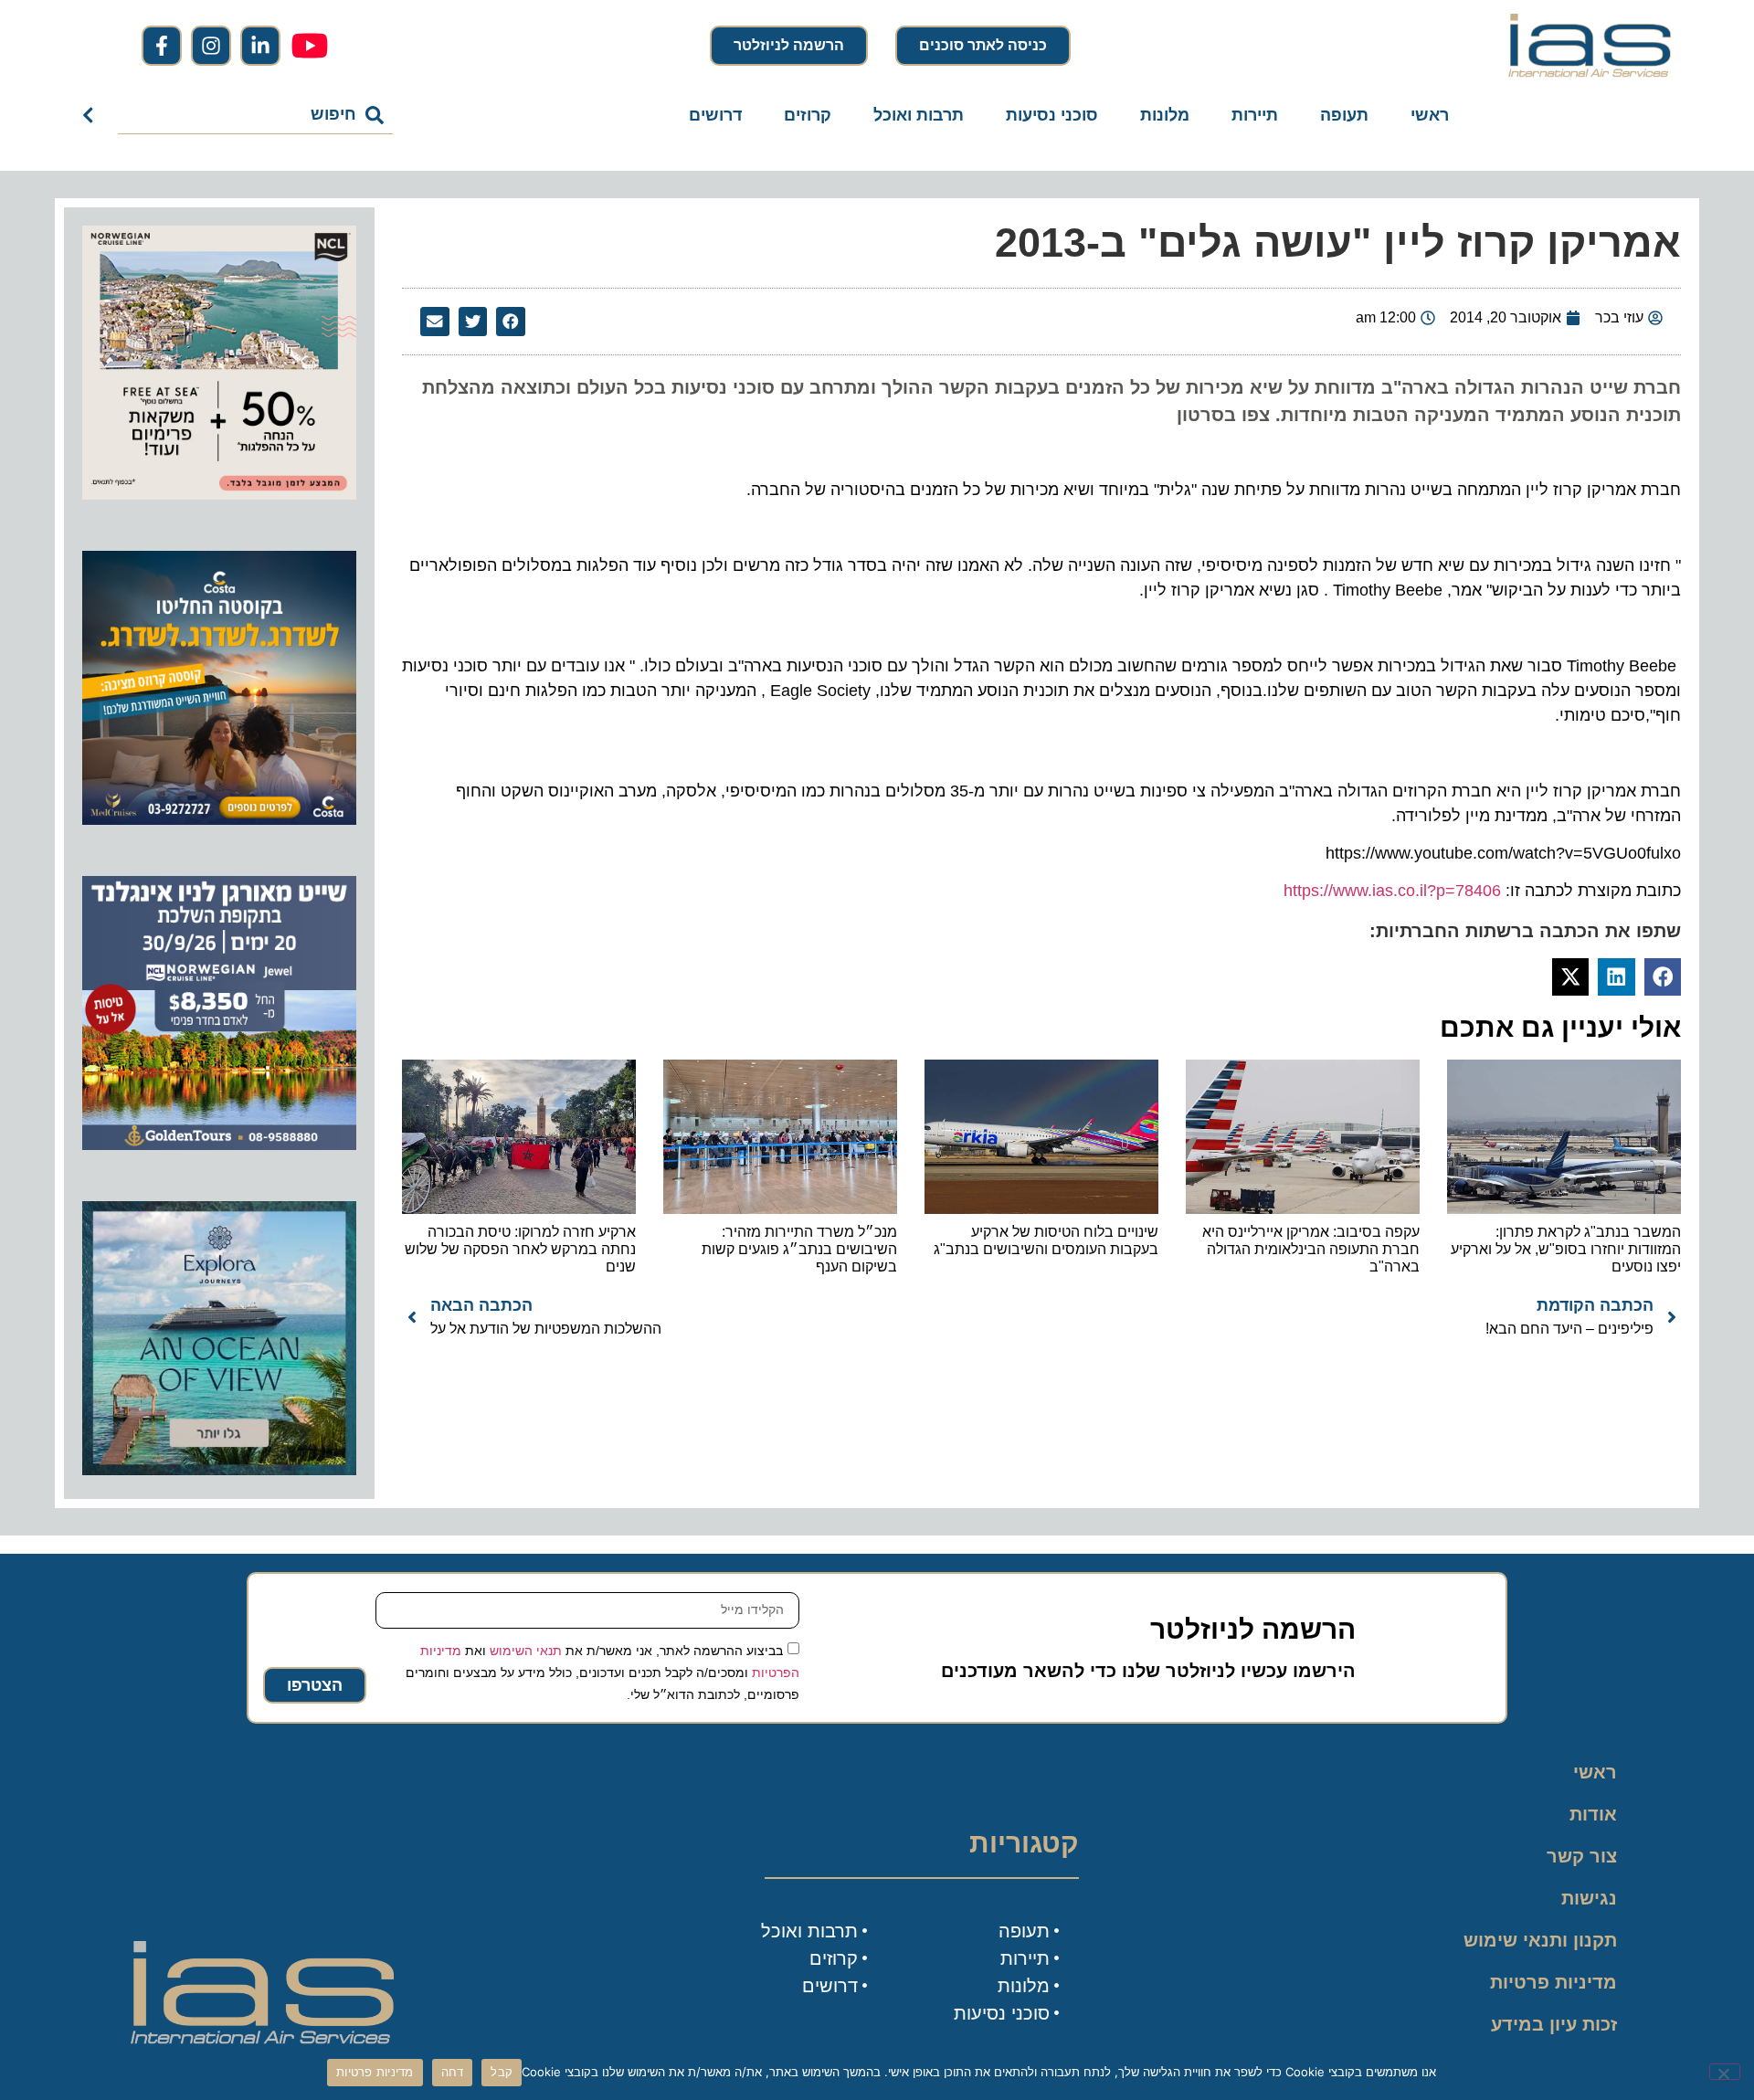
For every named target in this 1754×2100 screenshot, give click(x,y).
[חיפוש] (92, 115)
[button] (511, 322)
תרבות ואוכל (919, 115)
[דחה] (1725, 2072)
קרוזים (808, 115)
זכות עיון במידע (1554, 2024)
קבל (502, 2072)
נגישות (1589, 1898)
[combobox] (255, 115)
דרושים (715, 115)
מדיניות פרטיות (1553, 1982)
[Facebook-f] (162, 46)
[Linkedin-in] (260, 46)
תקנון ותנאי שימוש (1540, 1940)
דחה (453, 2072)
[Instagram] (211, 46)
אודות (1593, 1814)
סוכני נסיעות (1052, 115)
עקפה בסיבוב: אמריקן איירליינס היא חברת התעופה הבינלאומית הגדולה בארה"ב (1311, 1249)
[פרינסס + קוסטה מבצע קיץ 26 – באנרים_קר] (219, 819)
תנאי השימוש (526, 1650)
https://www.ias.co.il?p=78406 (1392, 891)
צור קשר (1582, 1856)
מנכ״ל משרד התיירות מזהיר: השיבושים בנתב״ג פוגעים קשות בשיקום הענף (799, 1249)
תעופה (1344, 115)
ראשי (1430, 115)
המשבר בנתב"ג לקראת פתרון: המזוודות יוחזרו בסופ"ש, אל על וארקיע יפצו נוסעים (1566, 1249)
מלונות (1165, 115)
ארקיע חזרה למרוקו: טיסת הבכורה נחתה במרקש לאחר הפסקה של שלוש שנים (520, 1249)
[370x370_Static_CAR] (219, 1470)
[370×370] (219, 1145)
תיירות (1255, 115)
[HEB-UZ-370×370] (219, 494)
